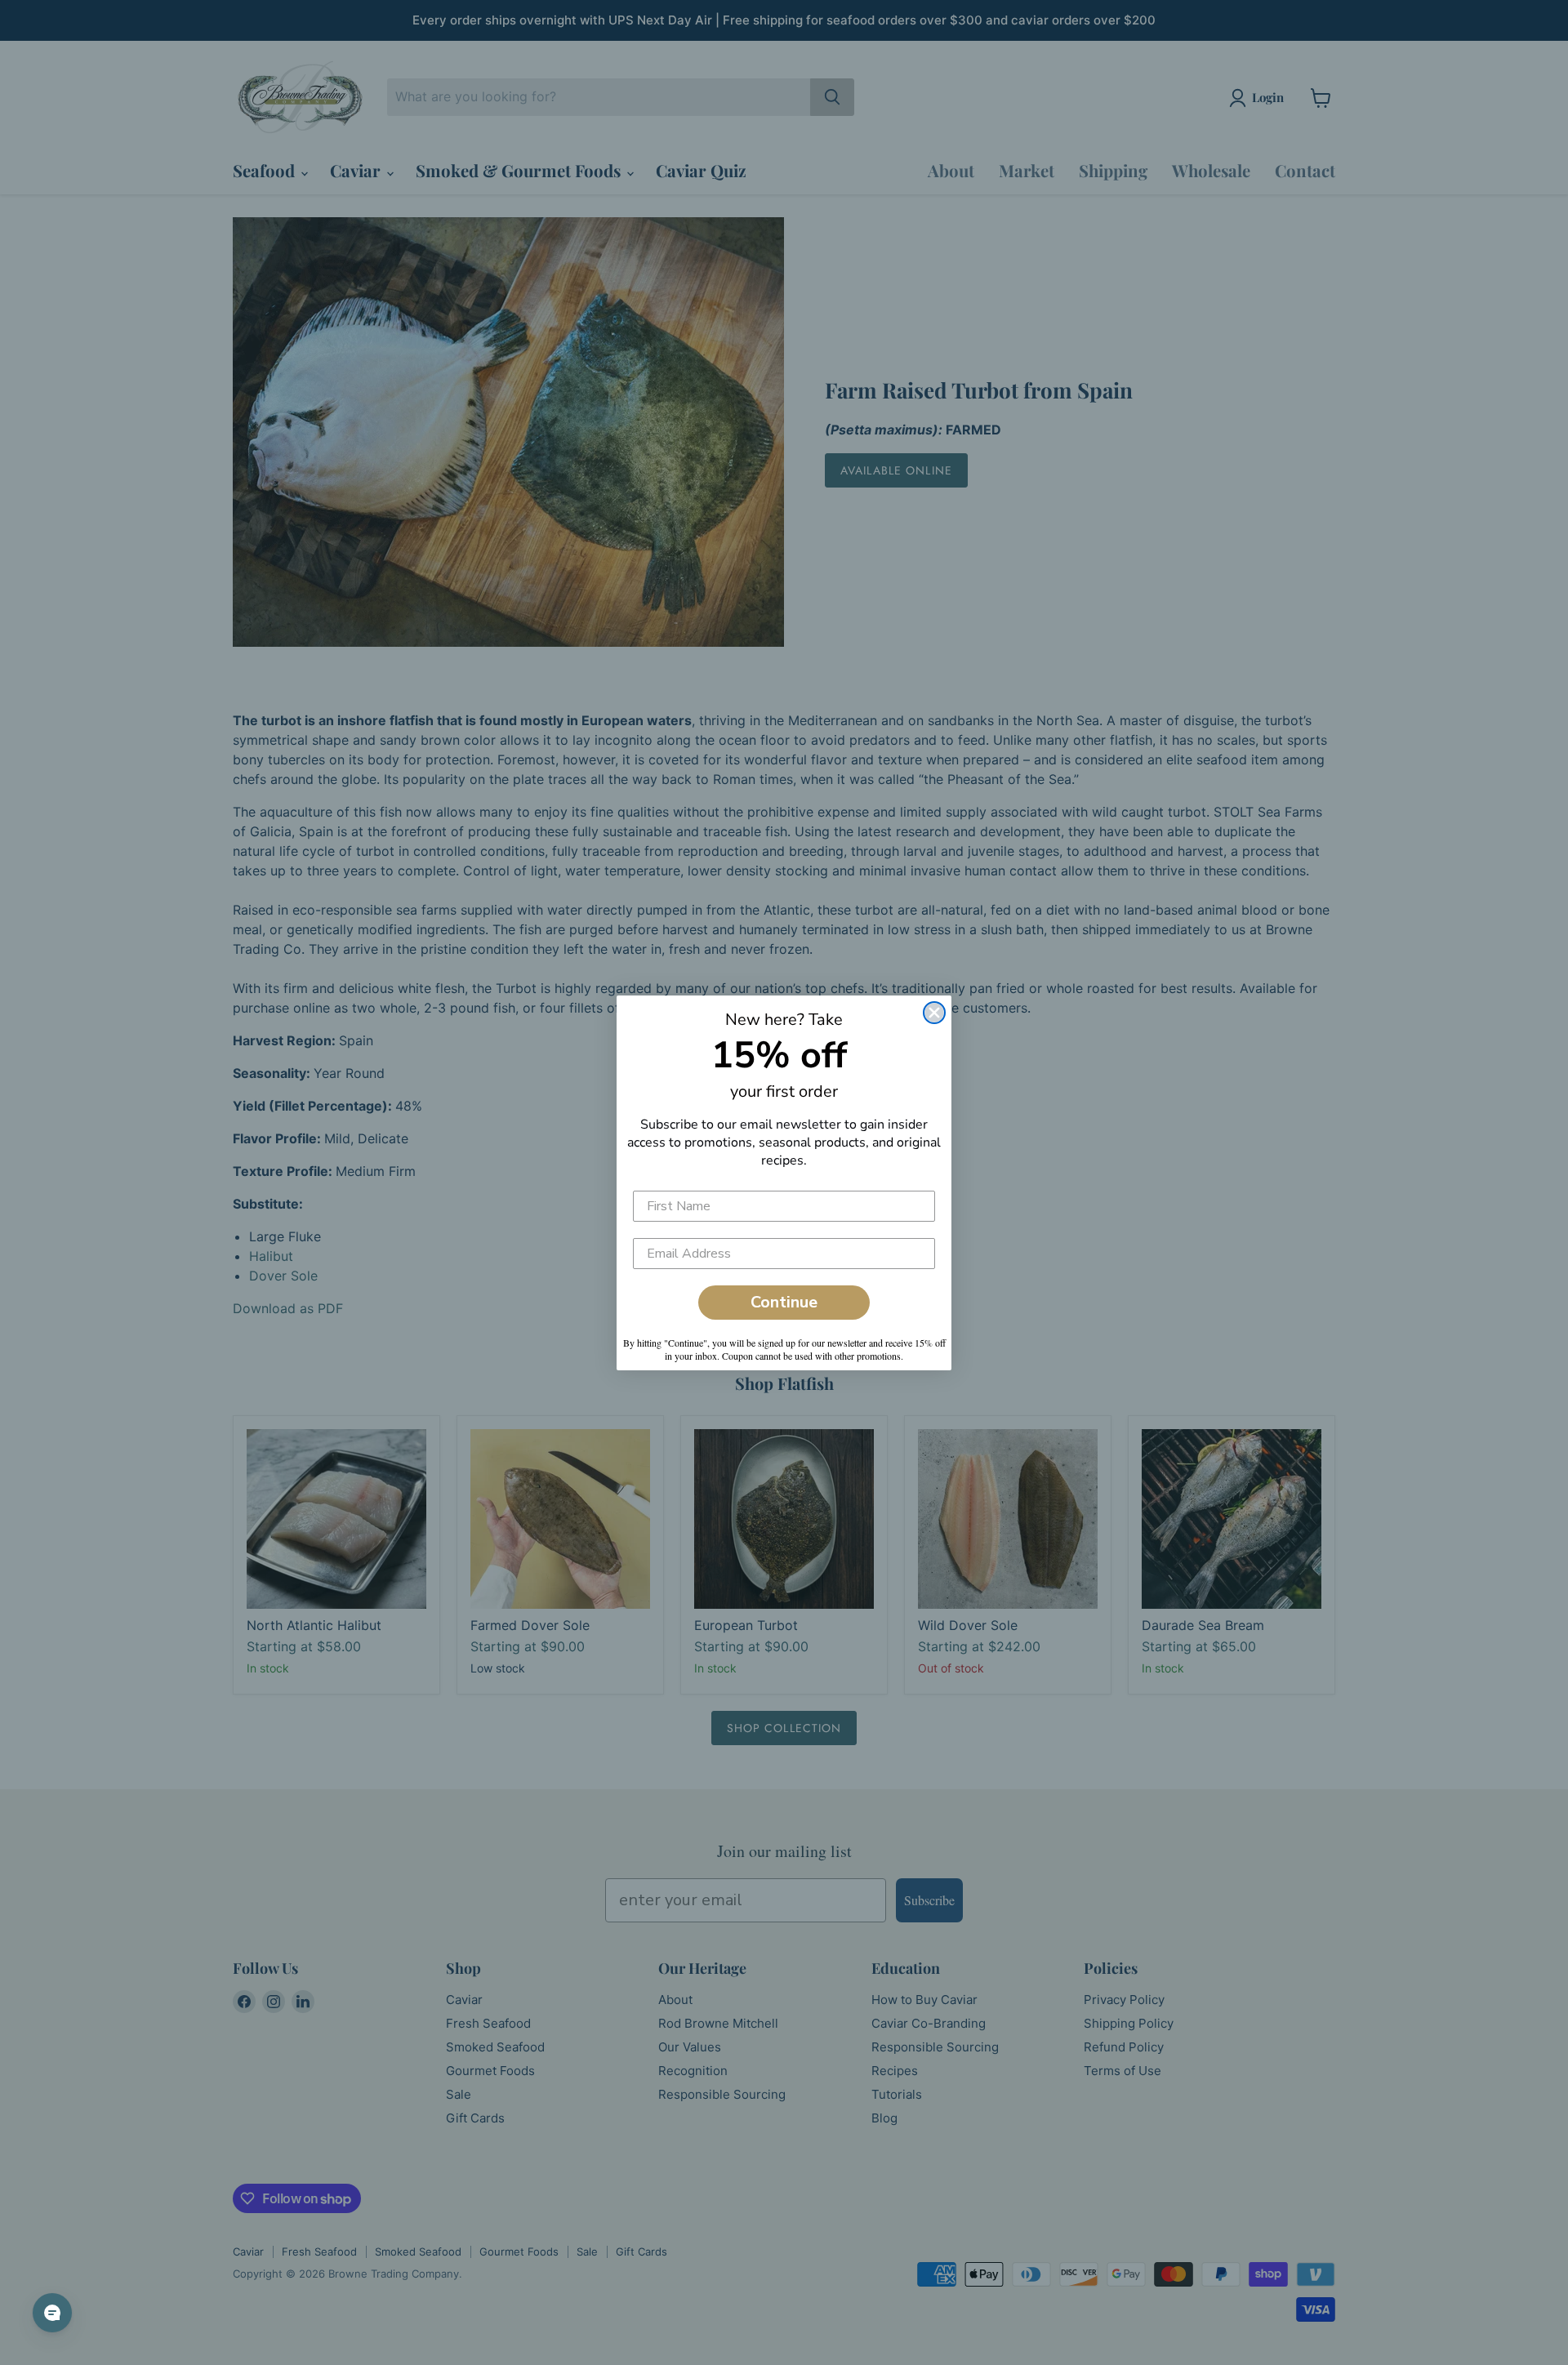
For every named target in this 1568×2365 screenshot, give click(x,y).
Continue (784, 1302)
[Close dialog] (934, 1013)
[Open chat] (52, 2313)
